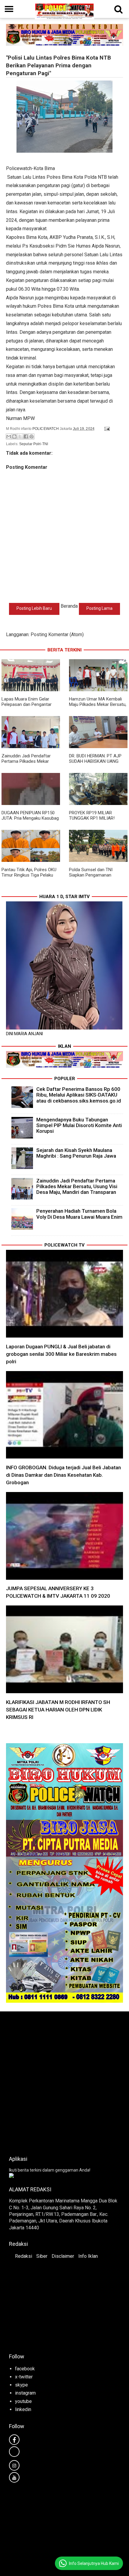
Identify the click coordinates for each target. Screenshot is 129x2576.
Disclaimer (63, 2256)
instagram (25, 2393)
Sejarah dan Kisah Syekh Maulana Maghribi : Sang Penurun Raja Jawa (76, 1153)
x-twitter (24, 2377)
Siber (42, 2256)
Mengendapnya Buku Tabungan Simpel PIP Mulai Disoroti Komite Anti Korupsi (79, 1125)
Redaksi (24, 2256)
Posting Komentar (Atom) (57, 634)
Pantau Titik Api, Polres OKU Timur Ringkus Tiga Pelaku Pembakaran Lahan (29, 875)
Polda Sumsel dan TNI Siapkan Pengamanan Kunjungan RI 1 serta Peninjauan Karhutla (91, 878)
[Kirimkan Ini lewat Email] (9, 436)
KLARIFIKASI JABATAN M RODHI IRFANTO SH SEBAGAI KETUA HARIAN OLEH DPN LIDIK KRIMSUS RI (58, 1710)
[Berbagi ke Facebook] (26, 436)
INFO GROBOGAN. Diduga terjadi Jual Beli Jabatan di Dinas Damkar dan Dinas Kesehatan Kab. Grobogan (63, 1475)
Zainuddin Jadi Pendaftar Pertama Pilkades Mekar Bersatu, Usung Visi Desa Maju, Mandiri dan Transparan (30, 764)
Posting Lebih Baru (34, 608)
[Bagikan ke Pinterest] (31, 436)
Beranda (69, 606)
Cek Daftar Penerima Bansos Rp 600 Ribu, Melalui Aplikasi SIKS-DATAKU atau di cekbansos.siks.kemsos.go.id (79, 1095)
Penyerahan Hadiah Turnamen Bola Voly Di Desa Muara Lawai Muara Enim (79, 1214)
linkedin (23, 2409)
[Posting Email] (106, 429)
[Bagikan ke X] (20, 436)
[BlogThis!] (14, 436)
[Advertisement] (64, 2082)
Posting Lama (99, 608)
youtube (23, 2401)
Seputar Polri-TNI (34, 444)
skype (21, 2385)
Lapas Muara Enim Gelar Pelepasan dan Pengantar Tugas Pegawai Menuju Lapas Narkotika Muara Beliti (31, 707)
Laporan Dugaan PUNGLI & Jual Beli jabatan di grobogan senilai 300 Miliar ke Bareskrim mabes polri (61, 1354)
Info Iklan (88, 2256)
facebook (25, 2369)
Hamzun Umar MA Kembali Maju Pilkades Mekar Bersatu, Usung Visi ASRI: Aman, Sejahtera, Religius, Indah (98, 707)
